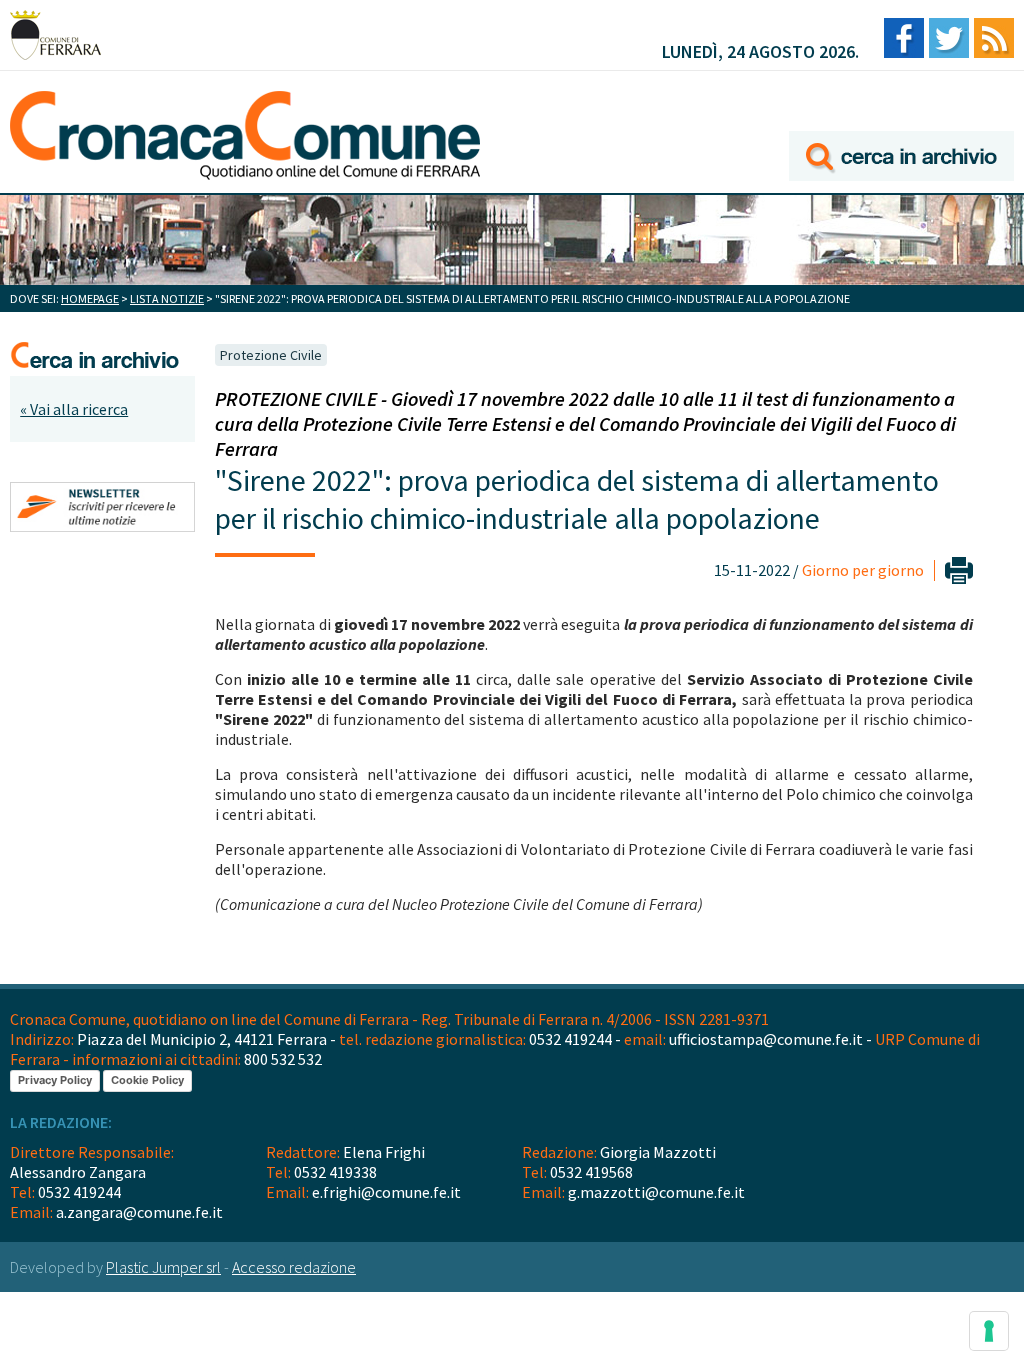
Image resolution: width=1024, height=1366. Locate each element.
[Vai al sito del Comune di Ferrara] (55, 35)
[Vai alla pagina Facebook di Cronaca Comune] (904, 39)
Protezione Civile (271, 355)
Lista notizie (167, 298)
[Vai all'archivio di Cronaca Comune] (901, 127)
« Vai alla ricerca (74, 409)
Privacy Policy (55, 1080)
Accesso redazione (294, 1267)
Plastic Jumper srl (163, 1267)
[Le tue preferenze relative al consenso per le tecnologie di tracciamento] (989, 1331)
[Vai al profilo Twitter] (949, 39)
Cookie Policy (147, 1080)
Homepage (90, 298)
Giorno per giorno (863, 570)
